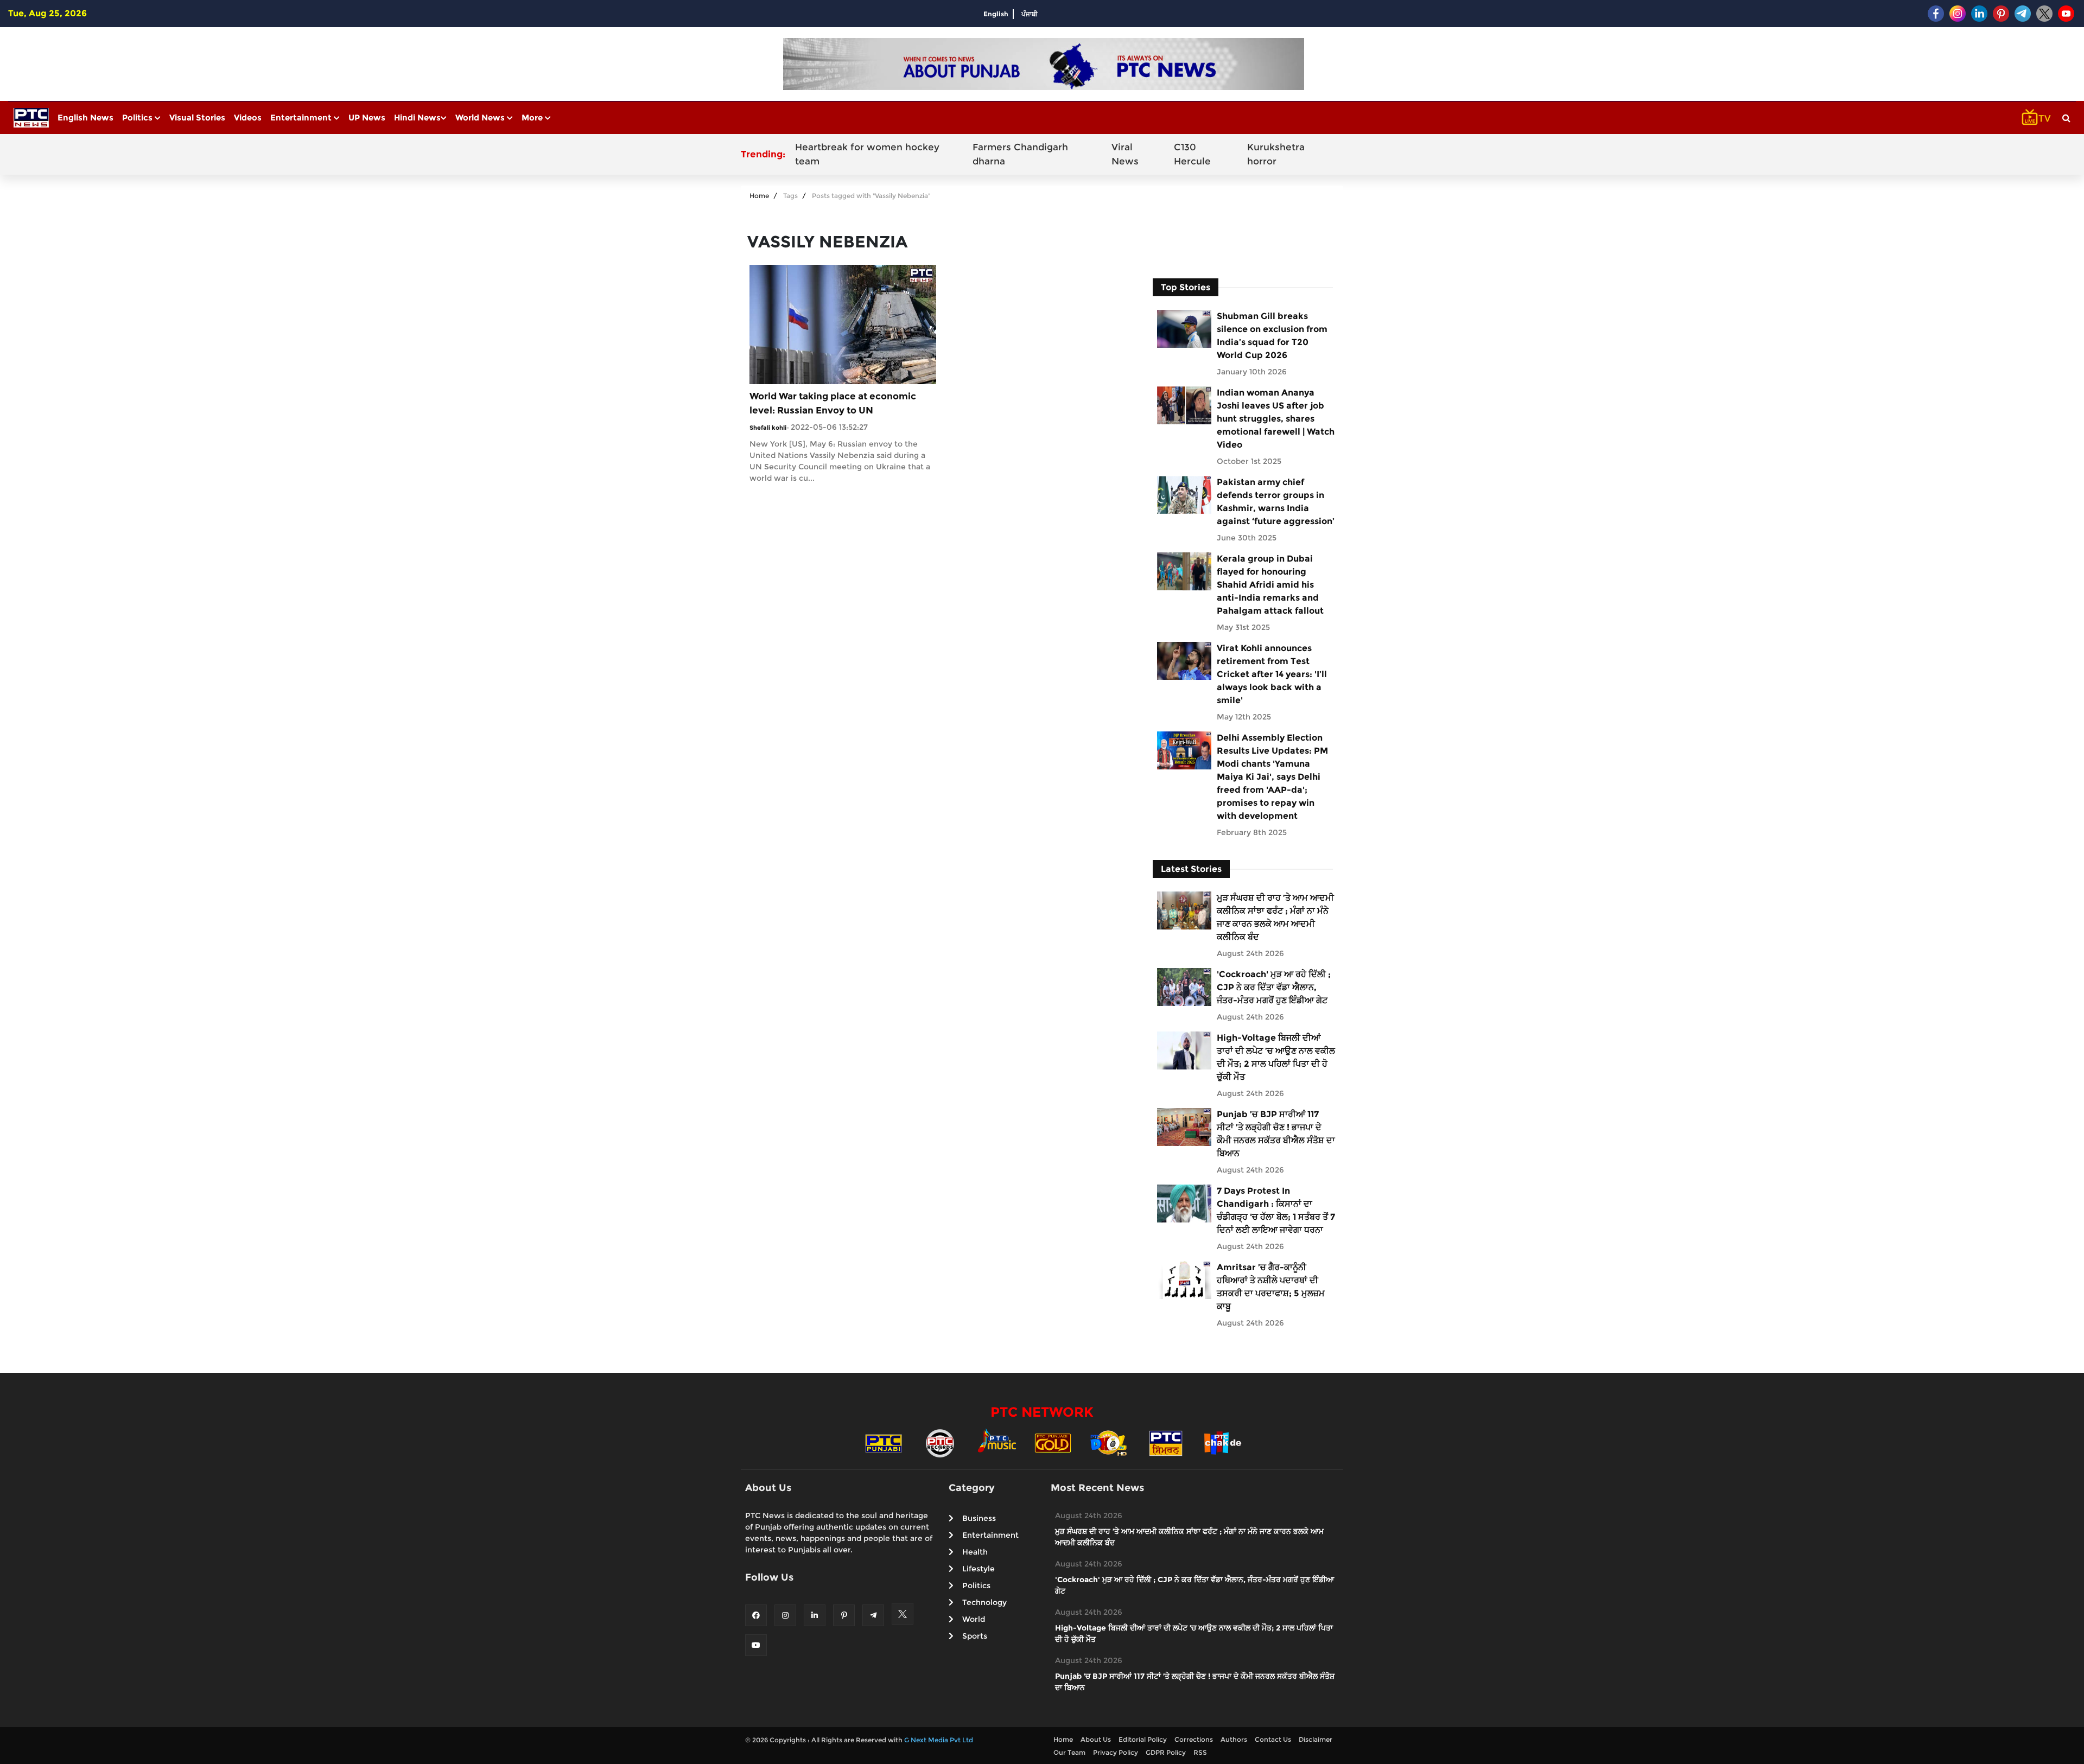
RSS (1200, 1752)
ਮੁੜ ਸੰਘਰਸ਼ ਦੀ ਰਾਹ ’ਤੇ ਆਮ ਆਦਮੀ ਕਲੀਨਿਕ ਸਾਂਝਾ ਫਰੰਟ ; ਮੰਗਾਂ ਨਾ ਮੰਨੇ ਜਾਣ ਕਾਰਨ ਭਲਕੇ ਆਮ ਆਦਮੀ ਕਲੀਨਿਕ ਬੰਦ (1275, 917)
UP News (367, 117)
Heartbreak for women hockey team (867, 154)
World (974, 1619)
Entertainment (302, 117)
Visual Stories (197, 117)
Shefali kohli (768, 428)
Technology (984, 1602)
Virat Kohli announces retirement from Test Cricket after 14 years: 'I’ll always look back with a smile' (1272, 674)
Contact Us (1273, 1739)
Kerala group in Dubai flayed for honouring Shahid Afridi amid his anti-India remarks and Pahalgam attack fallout (1270, 585)
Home (759, 196)
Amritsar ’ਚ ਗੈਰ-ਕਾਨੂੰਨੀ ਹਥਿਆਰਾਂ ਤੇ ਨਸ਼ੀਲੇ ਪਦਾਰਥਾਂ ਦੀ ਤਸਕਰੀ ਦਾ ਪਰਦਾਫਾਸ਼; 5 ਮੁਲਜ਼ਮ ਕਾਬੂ (1271, 1287)
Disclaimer (1316, 1739)
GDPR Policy (1166, 1752)
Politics (138, 117)
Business (979, 1518)
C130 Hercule (1192, 154)
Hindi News (417, 117)
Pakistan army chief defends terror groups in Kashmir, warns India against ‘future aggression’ (1276, 502)
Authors (1234, 1739)
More (533, 117)
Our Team (1069, 1752)
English (996, 14)
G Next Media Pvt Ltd (939, 1740)
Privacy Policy (1116, 1752)
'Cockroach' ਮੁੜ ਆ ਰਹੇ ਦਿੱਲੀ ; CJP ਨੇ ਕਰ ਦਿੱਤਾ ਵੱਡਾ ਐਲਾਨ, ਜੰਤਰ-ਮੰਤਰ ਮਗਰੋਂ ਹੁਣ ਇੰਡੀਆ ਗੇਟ (1274, 987)
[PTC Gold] (1053, 1443)
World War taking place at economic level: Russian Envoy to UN (833, 403)
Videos (248, 117)
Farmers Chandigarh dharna (1020, 154)
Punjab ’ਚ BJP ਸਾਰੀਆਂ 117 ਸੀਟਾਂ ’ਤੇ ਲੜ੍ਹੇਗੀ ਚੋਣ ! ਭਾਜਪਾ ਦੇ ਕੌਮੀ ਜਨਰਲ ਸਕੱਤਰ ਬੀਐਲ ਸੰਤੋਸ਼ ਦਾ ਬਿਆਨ (1276, 1134)
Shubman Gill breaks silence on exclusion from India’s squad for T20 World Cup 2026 (1272, 336)
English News (85, 117)
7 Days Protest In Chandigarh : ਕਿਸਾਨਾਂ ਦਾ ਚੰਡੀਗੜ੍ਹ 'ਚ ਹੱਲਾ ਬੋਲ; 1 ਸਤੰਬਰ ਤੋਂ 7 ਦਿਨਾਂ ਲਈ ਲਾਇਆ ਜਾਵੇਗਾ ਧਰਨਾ (1276, 1210)
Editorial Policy (1143, 1739)
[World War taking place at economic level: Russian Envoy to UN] (843, 324)
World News (481, 117)
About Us (1096, 1739)
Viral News (1125, 154)
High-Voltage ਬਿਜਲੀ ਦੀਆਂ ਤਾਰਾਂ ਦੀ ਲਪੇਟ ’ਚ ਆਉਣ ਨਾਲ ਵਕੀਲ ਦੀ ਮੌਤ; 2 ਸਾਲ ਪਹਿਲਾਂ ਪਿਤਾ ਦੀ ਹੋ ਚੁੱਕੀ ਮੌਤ (1276, 1057)
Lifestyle (979, 1569)
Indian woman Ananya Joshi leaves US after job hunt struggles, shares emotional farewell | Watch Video (1276, 419)
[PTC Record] (940, 1443)
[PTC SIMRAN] (1166, 1443)
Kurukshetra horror (1276, 154)
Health (975, 1552)
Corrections (1194, 1739)
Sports (975, 1636)
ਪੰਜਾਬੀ (1030, 14)
